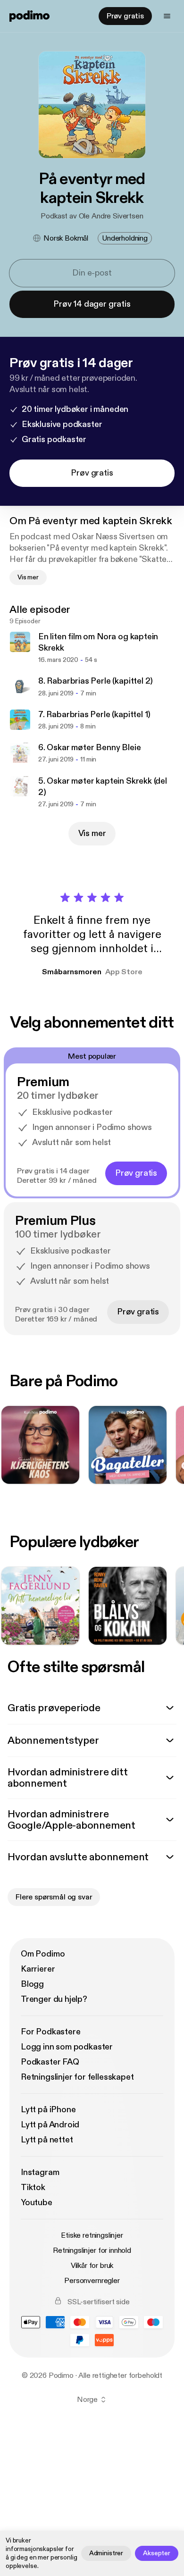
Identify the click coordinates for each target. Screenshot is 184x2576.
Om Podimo (43, 1954)
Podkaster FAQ (50, 2062)
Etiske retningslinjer (92, 2235)
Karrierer (38, 1969)
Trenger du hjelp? (54, 1999)
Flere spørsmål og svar (54, 1897)
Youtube (37, 2203)
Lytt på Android (50, 2125)
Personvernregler (92, 2281)
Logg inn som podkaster (67, 2047)
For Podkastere (50, 2032)
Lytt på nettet (47, 2140)
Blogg (32, 1984)
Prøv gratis (125, 16)
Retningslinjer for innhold (92, 2250)
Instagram (40, 2172)
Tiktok (33, 2187)
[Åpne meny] (167, 16)
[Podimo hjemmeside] (29, 16)
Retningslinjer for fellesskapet (77, 2077)
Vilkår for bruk (92, 2266)
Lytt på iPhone (48, 2110)
